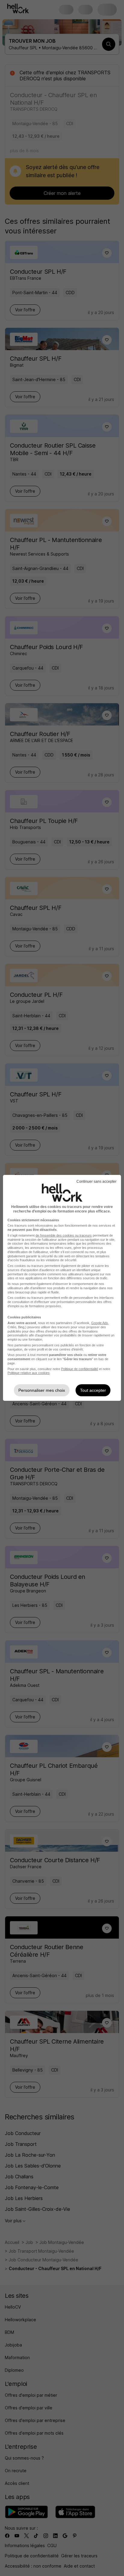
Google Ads (100, 1323)
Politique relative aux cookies (29, 1373)
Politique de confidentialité (80, 1369)
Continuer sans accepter (96, 1182)
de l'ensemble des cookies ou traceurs (64, 1235)
